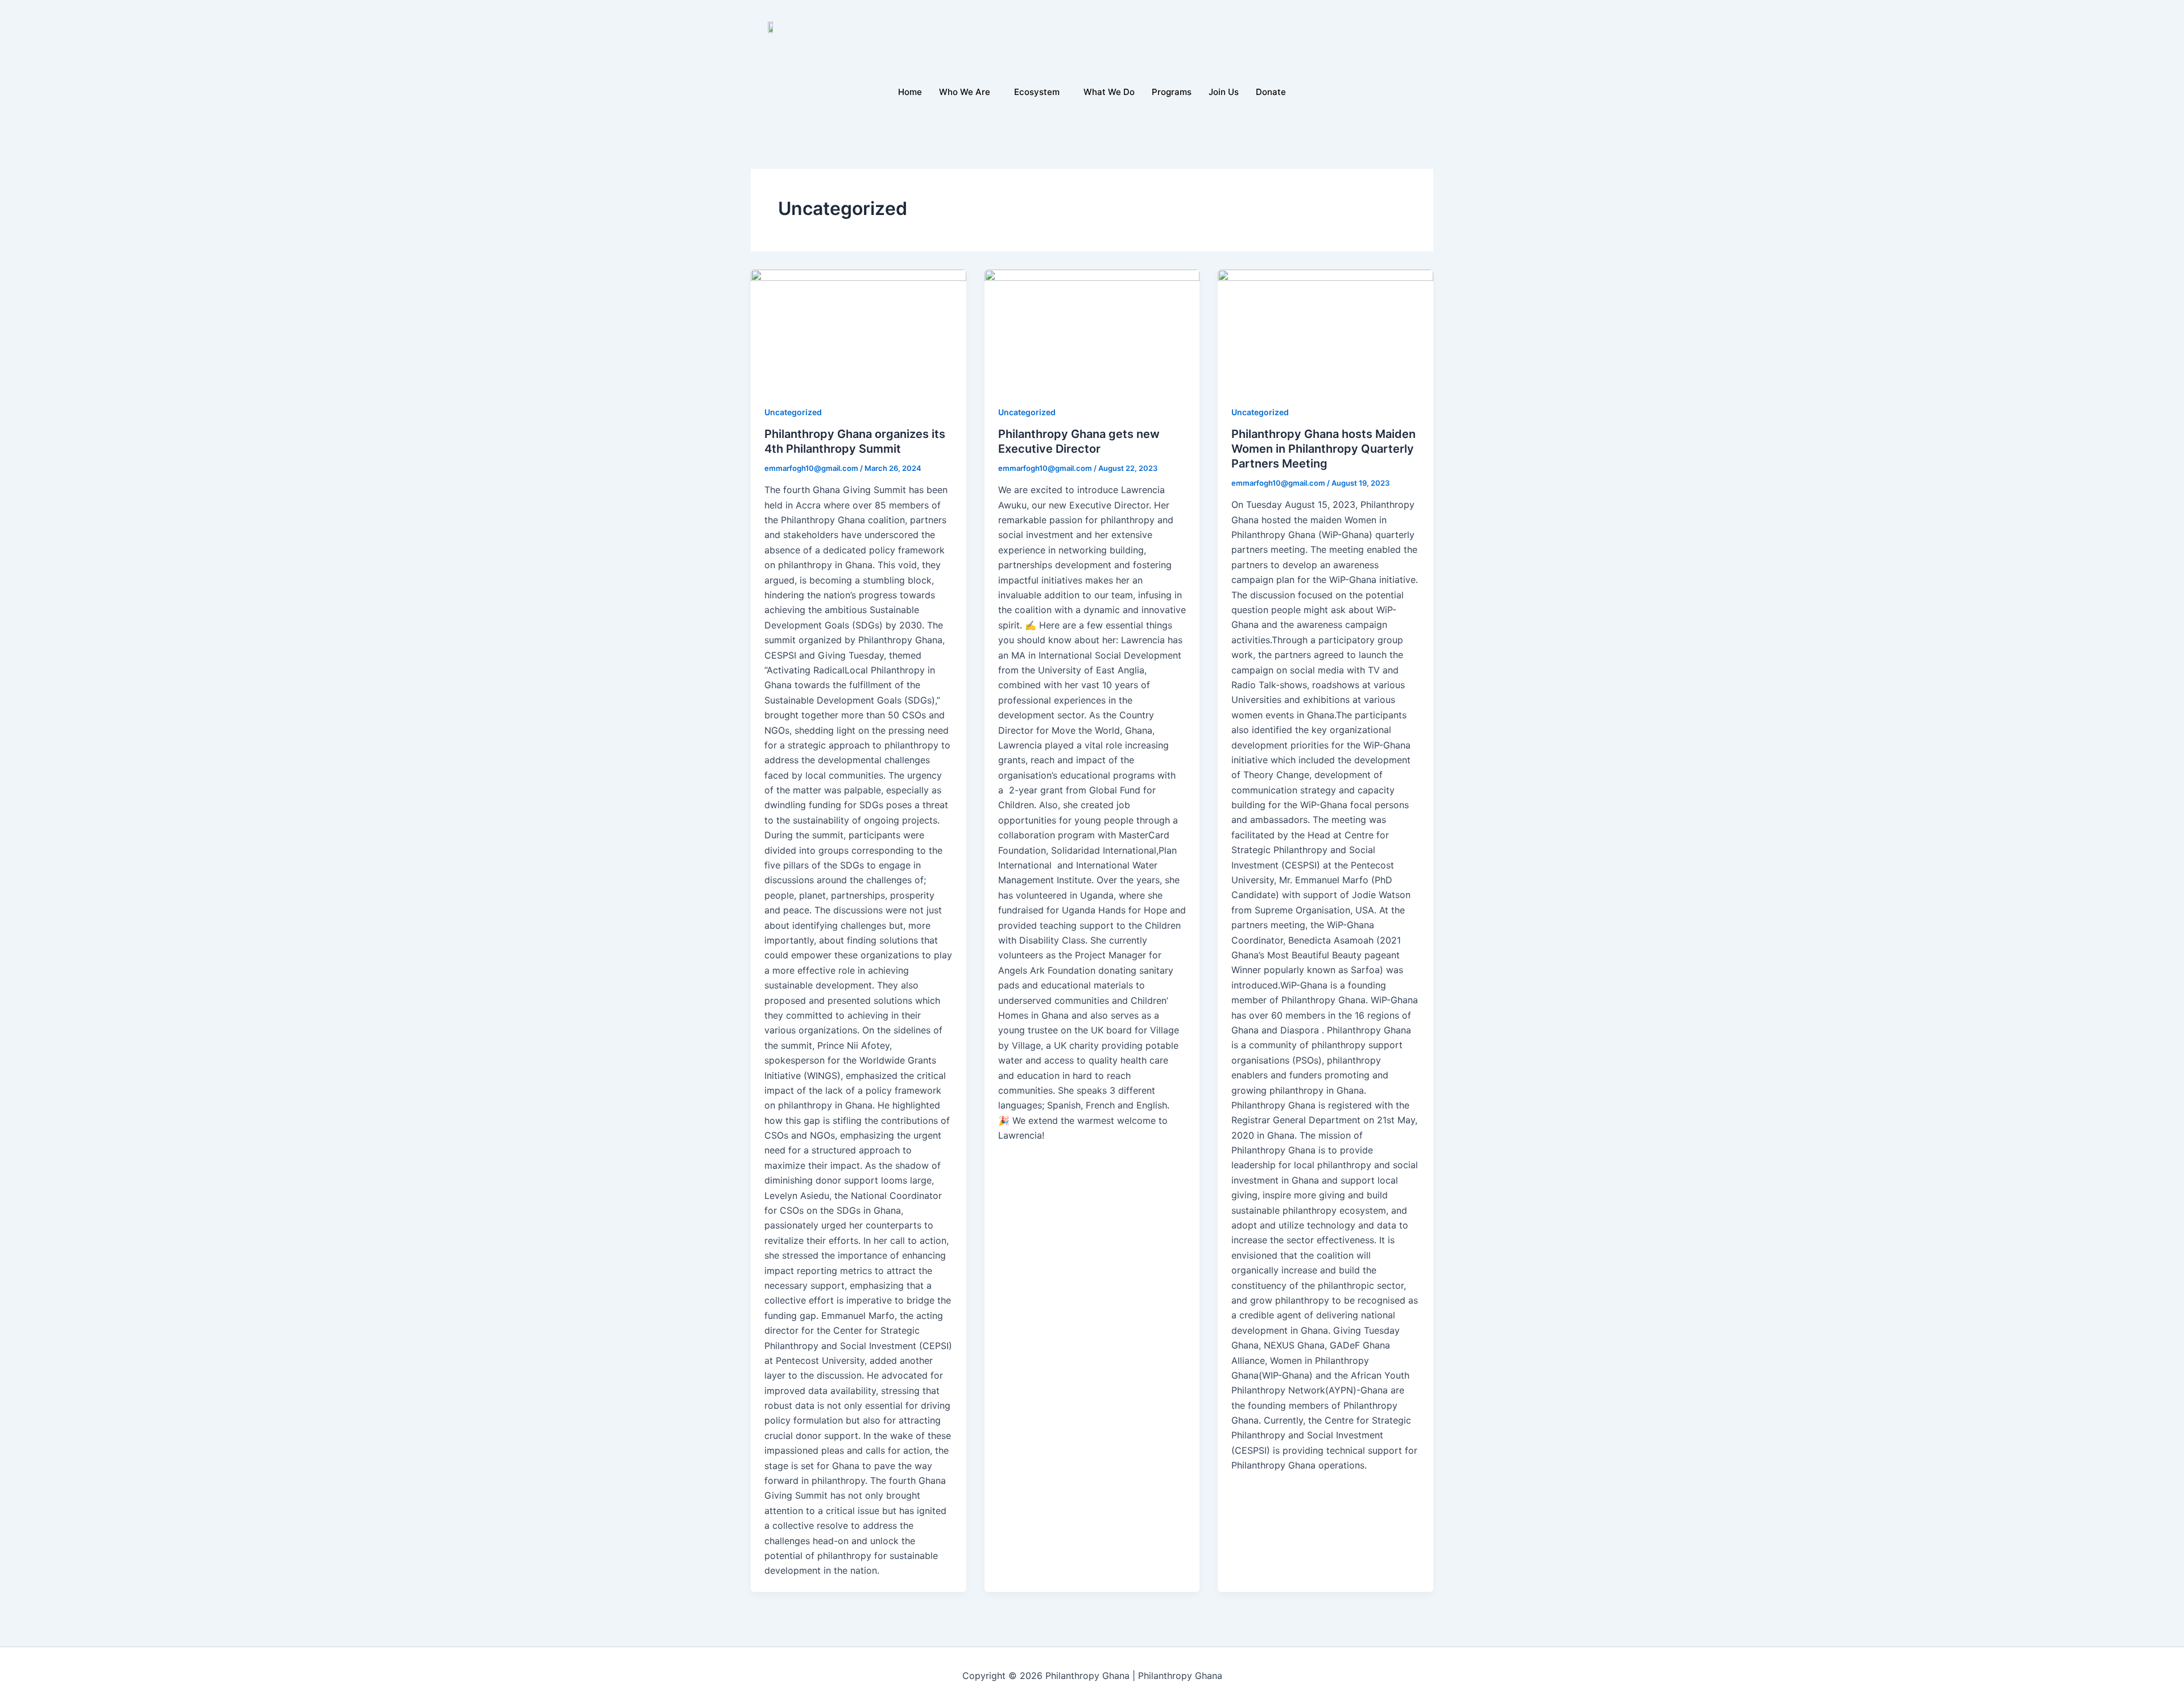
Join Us (1224, 92)
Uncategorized (793, 412)
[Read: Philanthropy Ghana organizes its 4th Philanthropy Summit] (859, 330)
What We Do (1109, 92)
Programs (1172, 92)
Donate (1271, 92)
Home (910, 92)
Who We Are (965, 92)
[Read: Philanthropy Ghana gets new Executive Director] (1092, 330)
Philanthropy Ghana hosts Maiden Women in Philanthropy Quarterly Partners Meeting (1323, 449)
